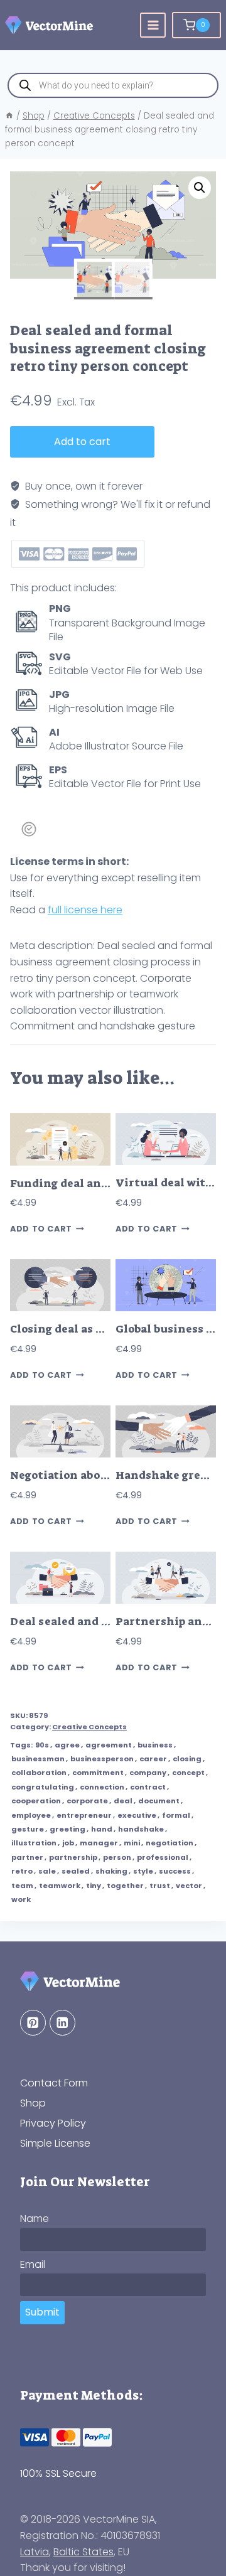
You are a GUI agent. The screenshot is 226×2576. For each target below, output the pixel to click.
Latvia (35, 2552)
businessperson (102, 1759)
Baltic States (83, 2552)
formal (176, 1815)
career (153, 1759)
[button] (200, 188)
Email (33, 2264)
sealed (76, 1871)
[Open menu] (153, 25)
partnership (73, 1857)
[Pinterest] (33, 2023)
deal (123, 1801)
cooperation (36, 1801)
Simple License (55, 2143)
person (117, 1857)
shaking (111, 1871)
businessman (38, 1759)
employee (31, 1815)
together (125, 1886)
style (143, 1871)
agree (67, 1745)
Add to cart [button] (41, 1229)
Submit (42, 2312)
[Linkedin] (62, 2023)
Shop (33, 2103)
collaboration (39, 1773)
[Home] (9, 116)
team (22, 1886)
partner (27, 1857)
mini (132, 1843)
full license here (85, 910)
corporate (87, 1801)
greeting (67, 1829)
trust (160, 1886)
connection (102, 1787)
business (155, 1745)
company (148, 1773)
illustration (34, 1843)
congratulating (43, 1787)
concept (188, 1773)
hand (102, 1829)
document (159, 1801)
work (21, 1899)
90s (42, 1745)
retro (22, 1871)
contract (148, 1787)
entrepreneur (84, 1815)
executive (137, 1815)
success (175, 1871)
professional (163, 1857)
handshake (141, 1829)
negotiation (169, 1843)
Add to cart (82, 442)
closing (187, 1759)
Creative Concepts (89, 1727)
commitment (98, 1773)
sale (47, 1871)
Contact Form (54, 2083)
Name (35, 2219)
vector (189, 1886)
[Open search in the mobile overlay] (113, 85)
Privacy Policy (53, 2123)
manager (99, 1843)
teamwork (60, 1886)
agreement (109, 1745)
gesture (28, 1829)
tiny (94, 1886)
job (68, 1843)
